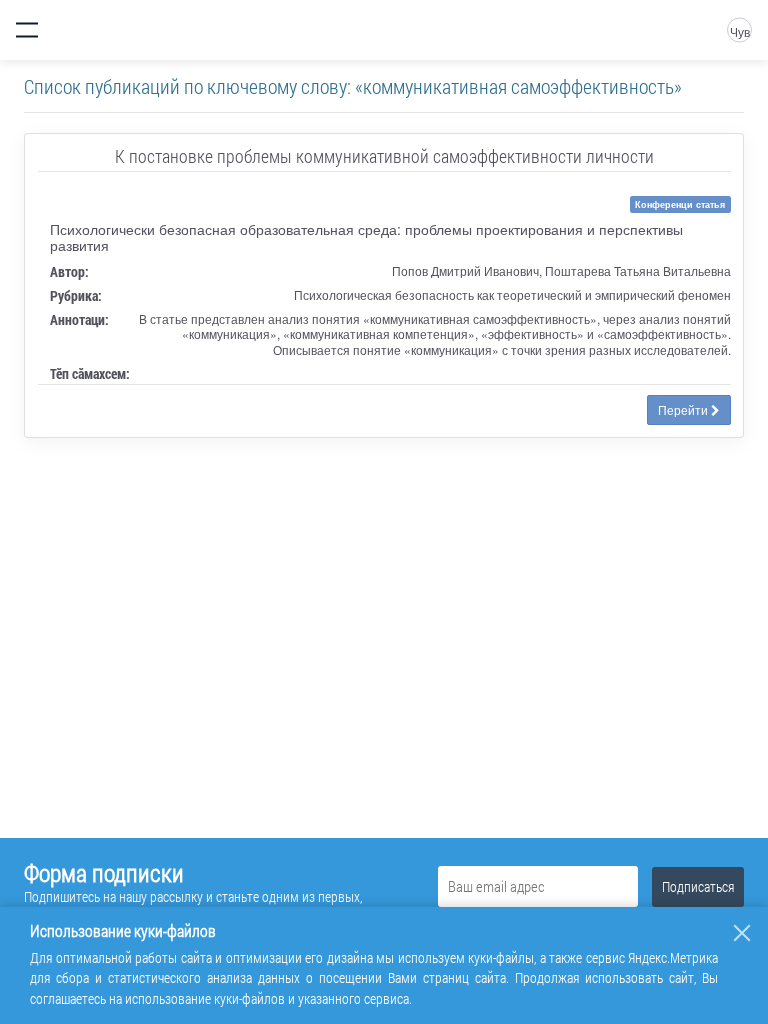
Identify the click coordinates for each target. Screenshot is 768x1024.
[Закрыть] (742, 933)
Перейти (684, 409)
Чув (740, 31)
